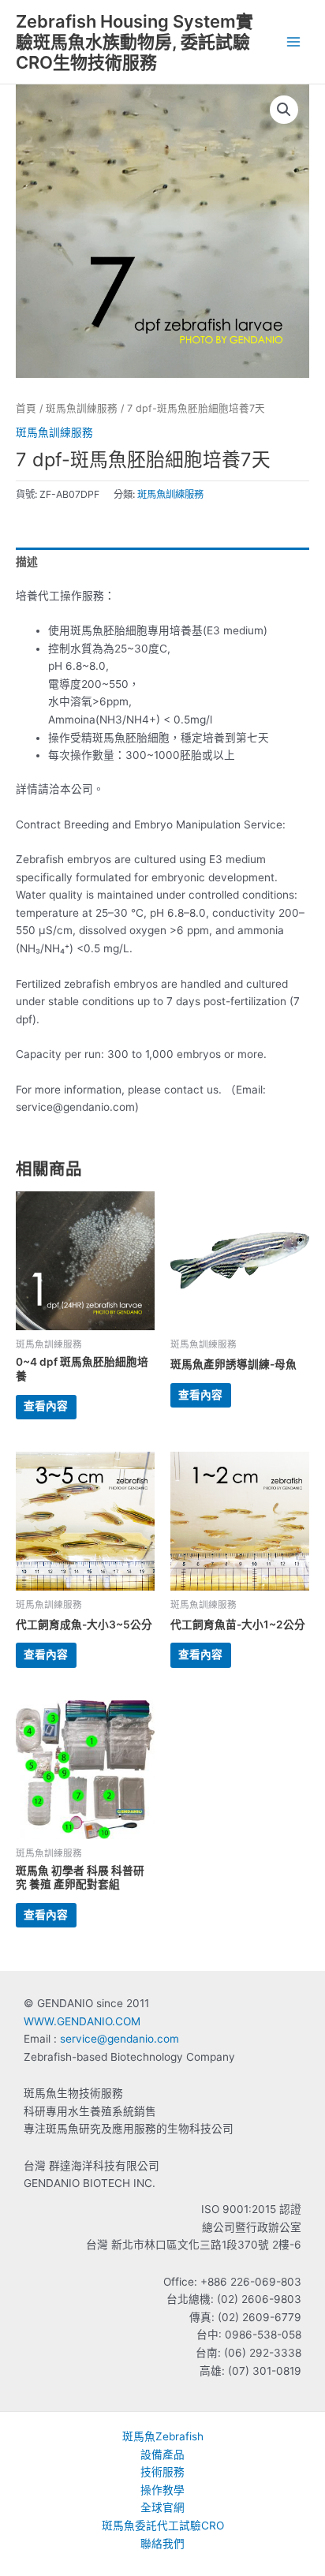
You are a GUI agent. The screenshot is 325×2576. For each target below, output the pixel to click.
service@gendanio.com (120, 2039)
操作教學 (162, 2490)
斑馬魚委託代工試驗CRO (163, 2526)
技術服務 (162, 2472)
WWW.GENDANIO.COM (82, 2021)
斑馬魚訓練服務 (82, 408)
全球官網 (162, 2507)
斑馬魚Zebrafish (163, 2436)
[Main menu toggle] (294, 42)
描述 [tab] (27, 562)
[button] (284, 110)
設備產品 (162, 2454)
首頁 (26, 408)
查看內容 (46, 1406)
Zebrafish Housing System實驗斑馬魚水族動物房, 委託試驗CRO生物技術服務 (134, 42)
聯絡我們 (162, 2544)
